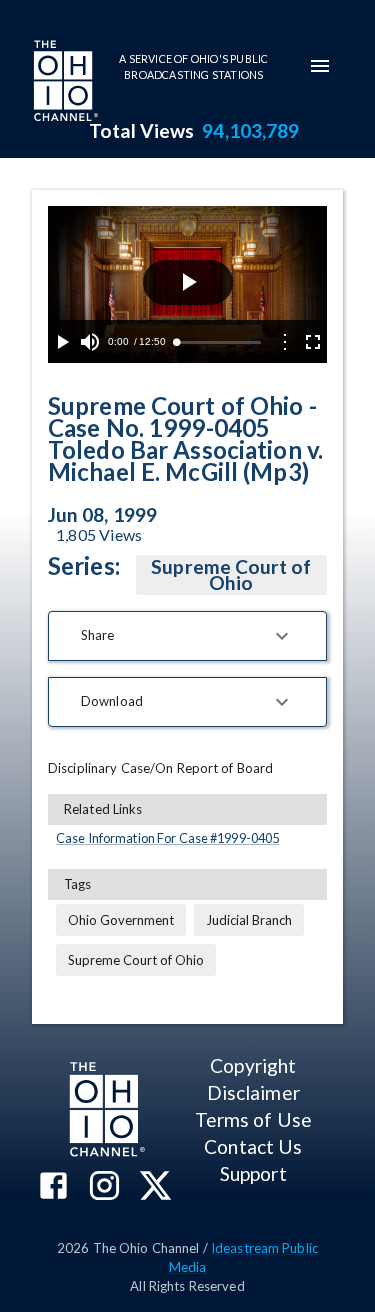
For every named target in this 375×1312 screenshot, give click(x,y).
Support (253, 1173)
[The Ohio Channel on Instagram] (104, 1187)
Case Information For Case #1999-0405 (167, 838)
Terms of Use (253, 1119)
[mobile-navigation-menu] (320, 66)
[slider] (218, 342)
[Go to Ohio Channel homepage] (64, 83)
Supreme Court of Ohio (231, 574)
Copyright (253, 1065)
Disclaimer (253, 1092)
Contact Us (253, 1146)
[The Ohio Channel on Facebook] (53, 1187)
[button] (187, 636)
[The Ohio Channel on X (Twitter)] (155, 1187)
